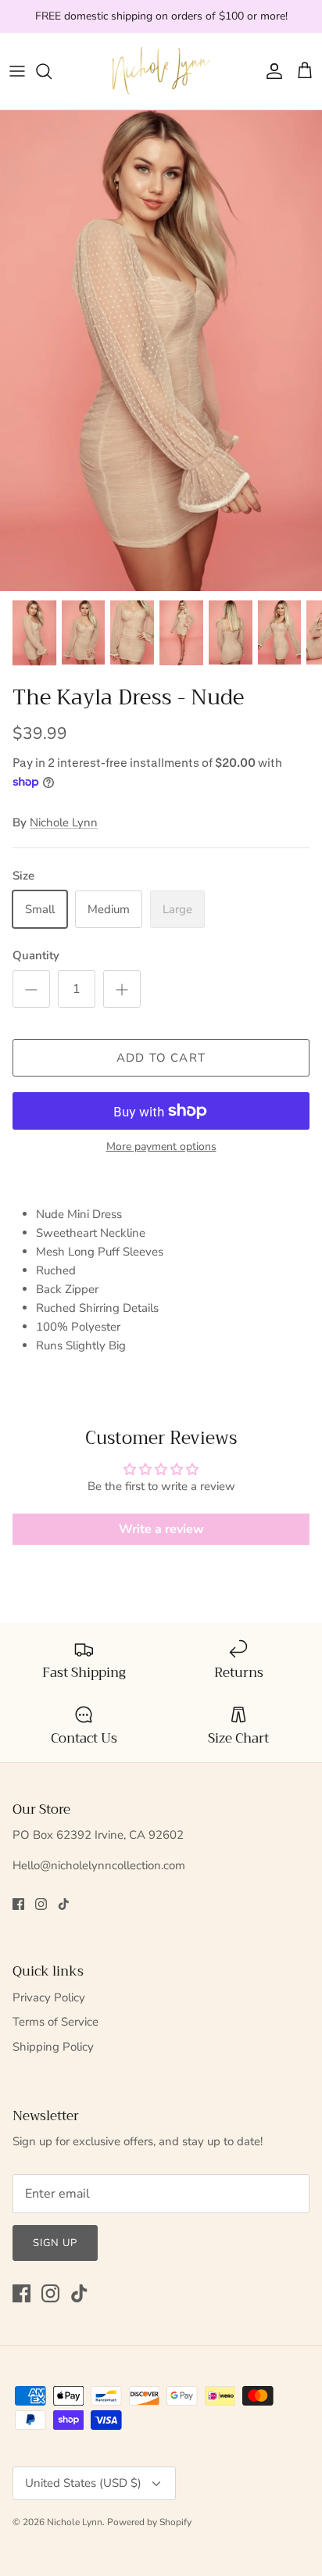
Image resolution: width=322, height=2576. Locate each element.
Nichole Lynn (64, 822)
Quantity (36, 955)
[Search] (52, 71)
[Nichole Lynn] (161, 71)
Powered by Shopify (149, 2522)
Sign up (55, 2243)
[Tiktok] (64, 1904)
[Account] (270, 71)
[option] (161, 351)
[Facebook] (18, 1904)
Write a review (161, 1529)
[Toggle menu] (17, 71)
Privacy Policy (49, 1997)
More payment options (161, 1147)
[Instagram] (41, 1904)
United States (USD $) (83, 2483)
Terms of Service (55, 2022)
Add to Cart (161, 1058)
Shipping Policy (53, 2047)
